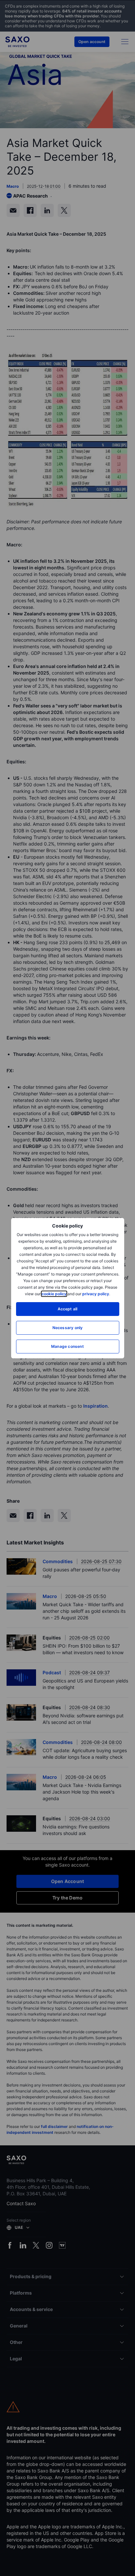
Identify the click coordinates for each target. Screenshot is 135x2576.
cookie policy (54, 1294)
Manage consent (67, 1346)
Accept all (68, 1309)
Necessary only (68, 1328)
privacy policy (96, 1294)
